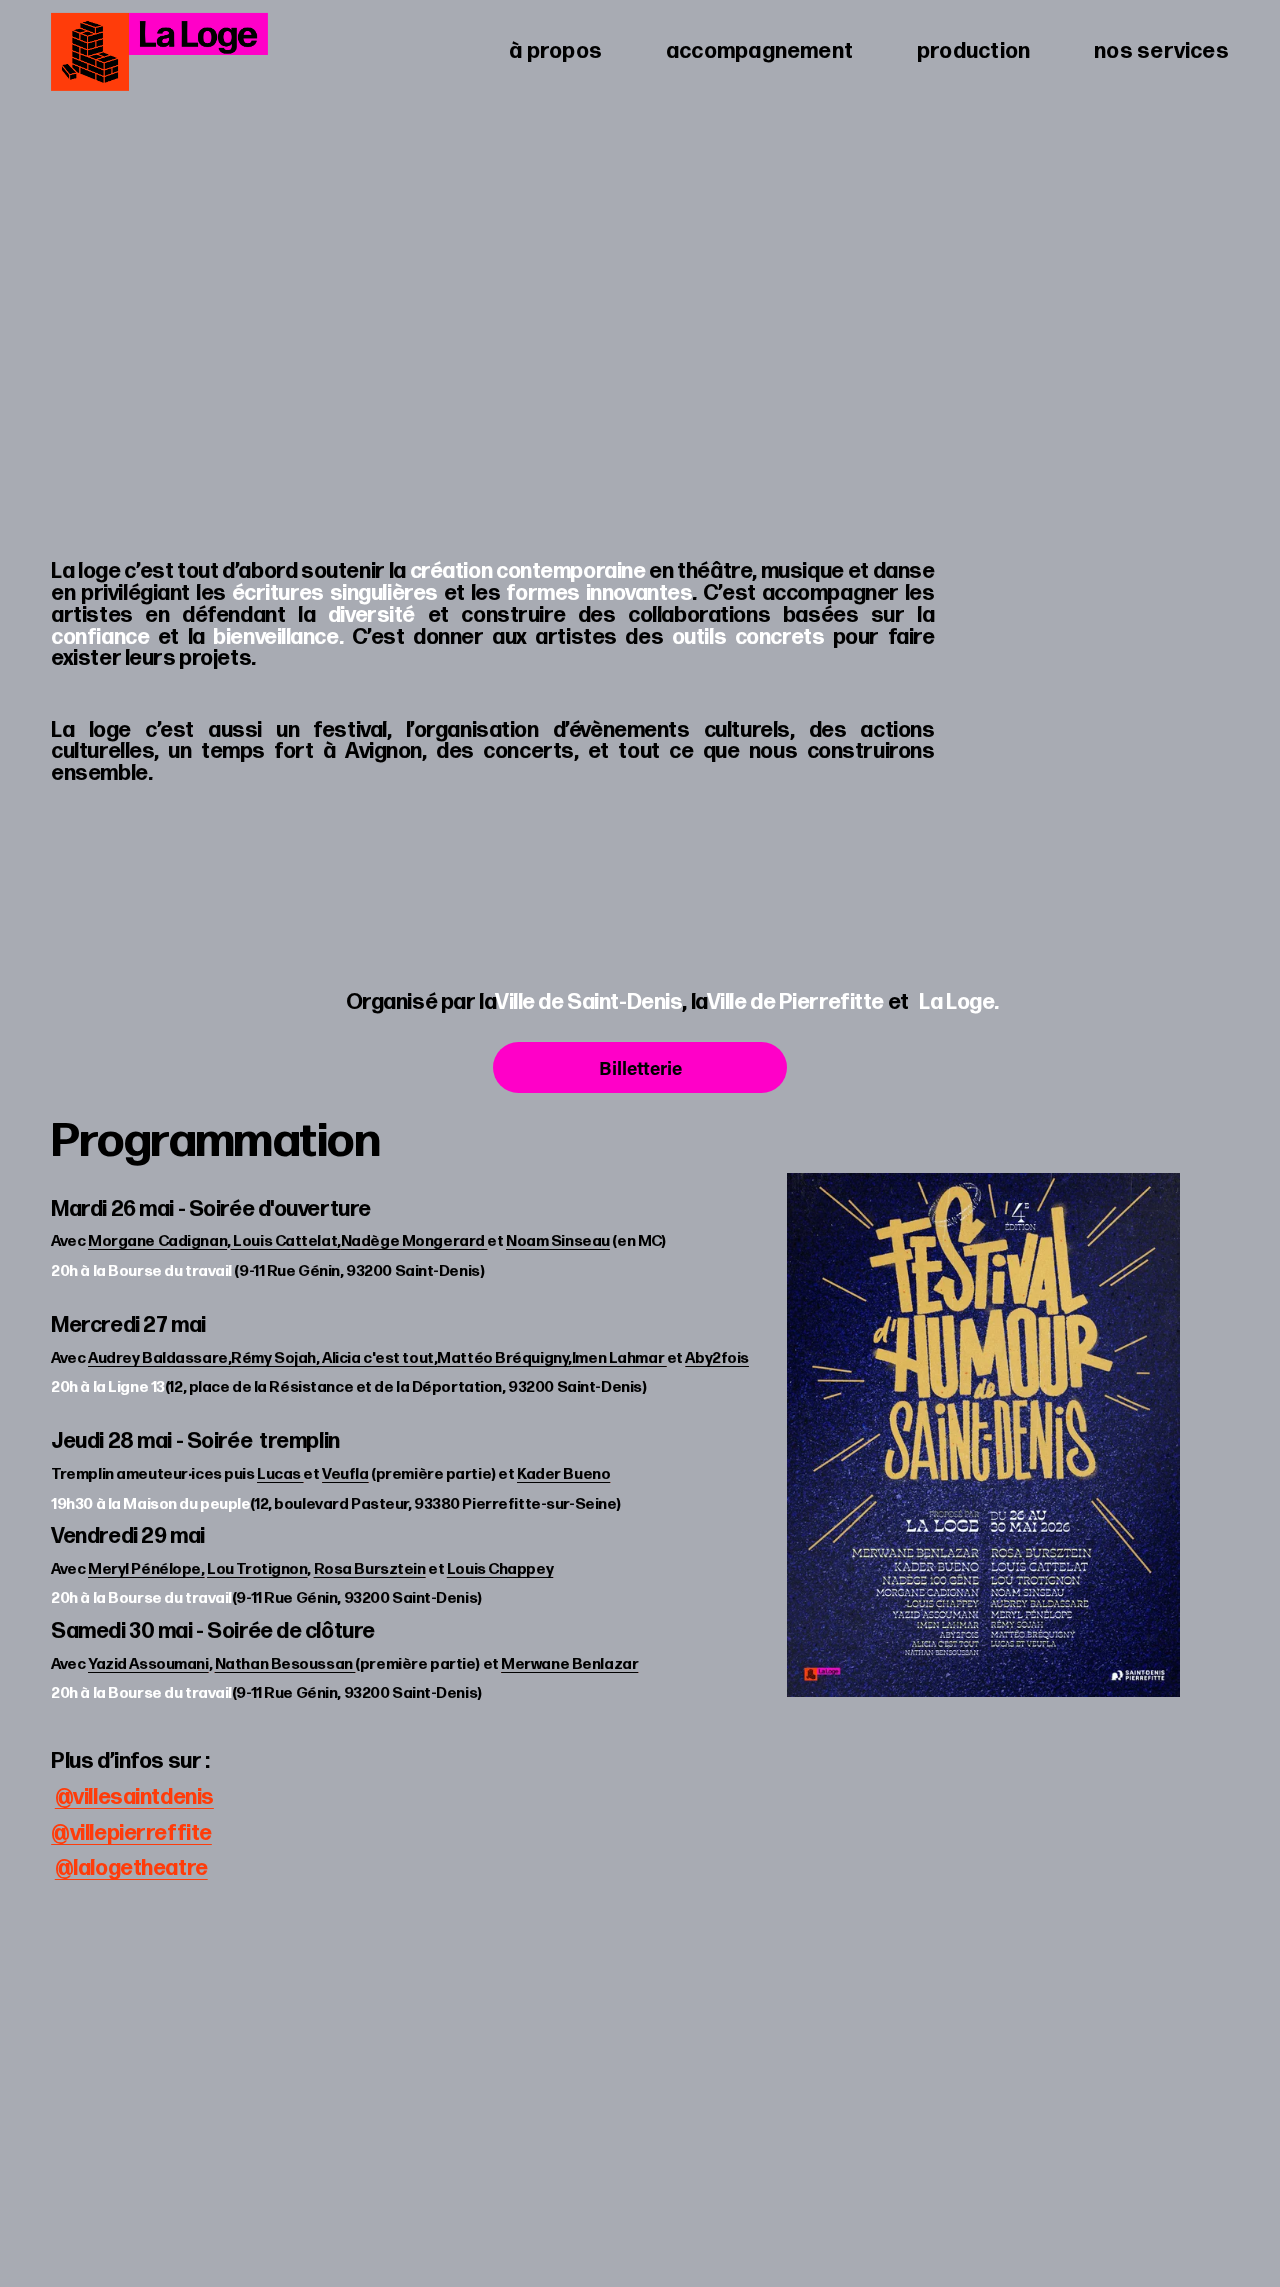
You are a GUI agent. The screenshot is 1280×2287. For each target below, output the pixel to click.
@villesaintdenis (134, 1797)
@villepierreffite (131, 1833)
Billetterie (640, 1067)
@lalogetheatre (131, 1868)
